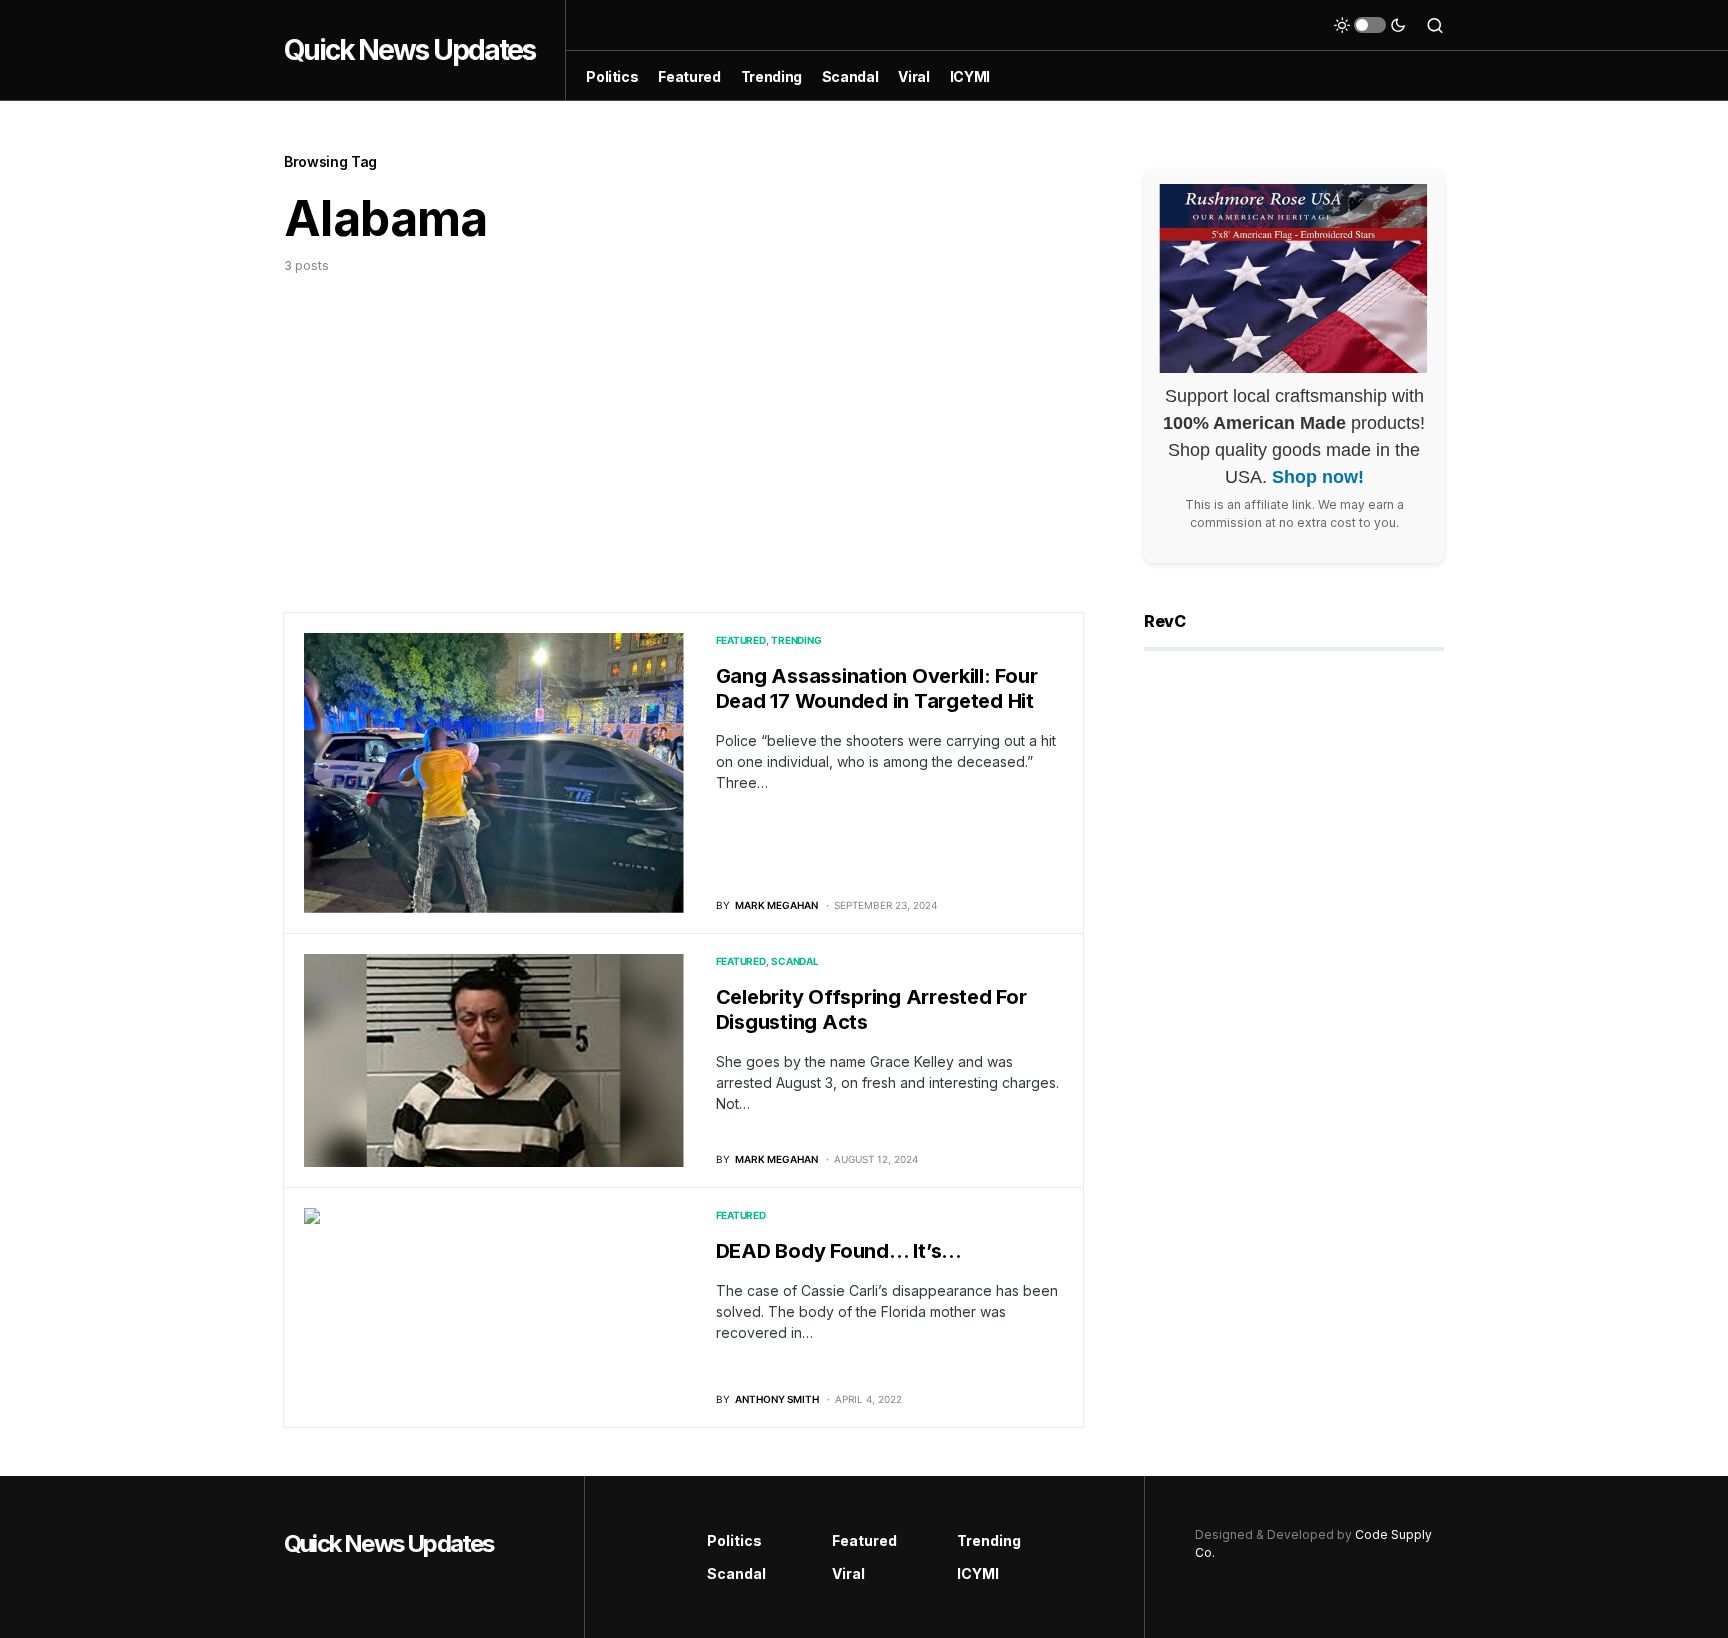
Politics (734, 1540)
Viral (848, 1573)
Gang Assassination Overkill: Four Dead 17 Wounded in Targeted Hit (877, 688)
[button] (1370, 25)
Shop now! (1318, 477)
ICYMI (978, 1573)
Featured (741, 640)
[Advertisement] (684, 425)
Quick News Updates (409, 50)
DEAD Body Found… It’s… (839, 1251)
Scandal (794, 961)
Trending (796, 640)
